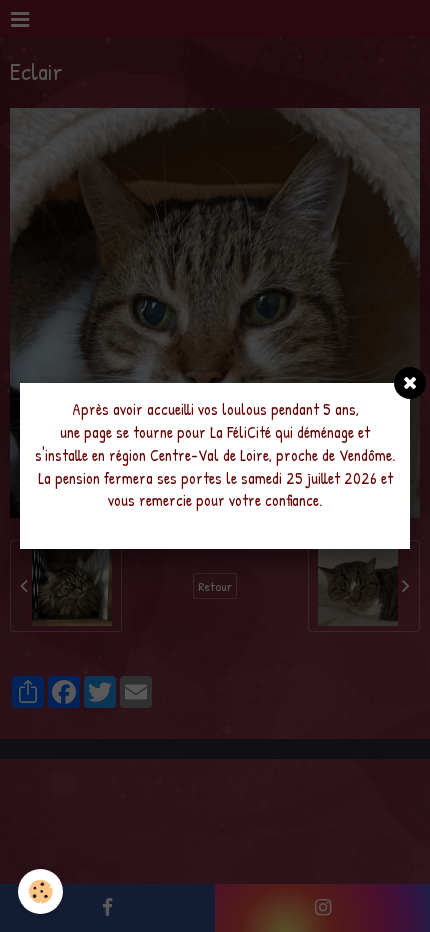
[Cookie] (40, 891)
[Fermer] (410, 383)
